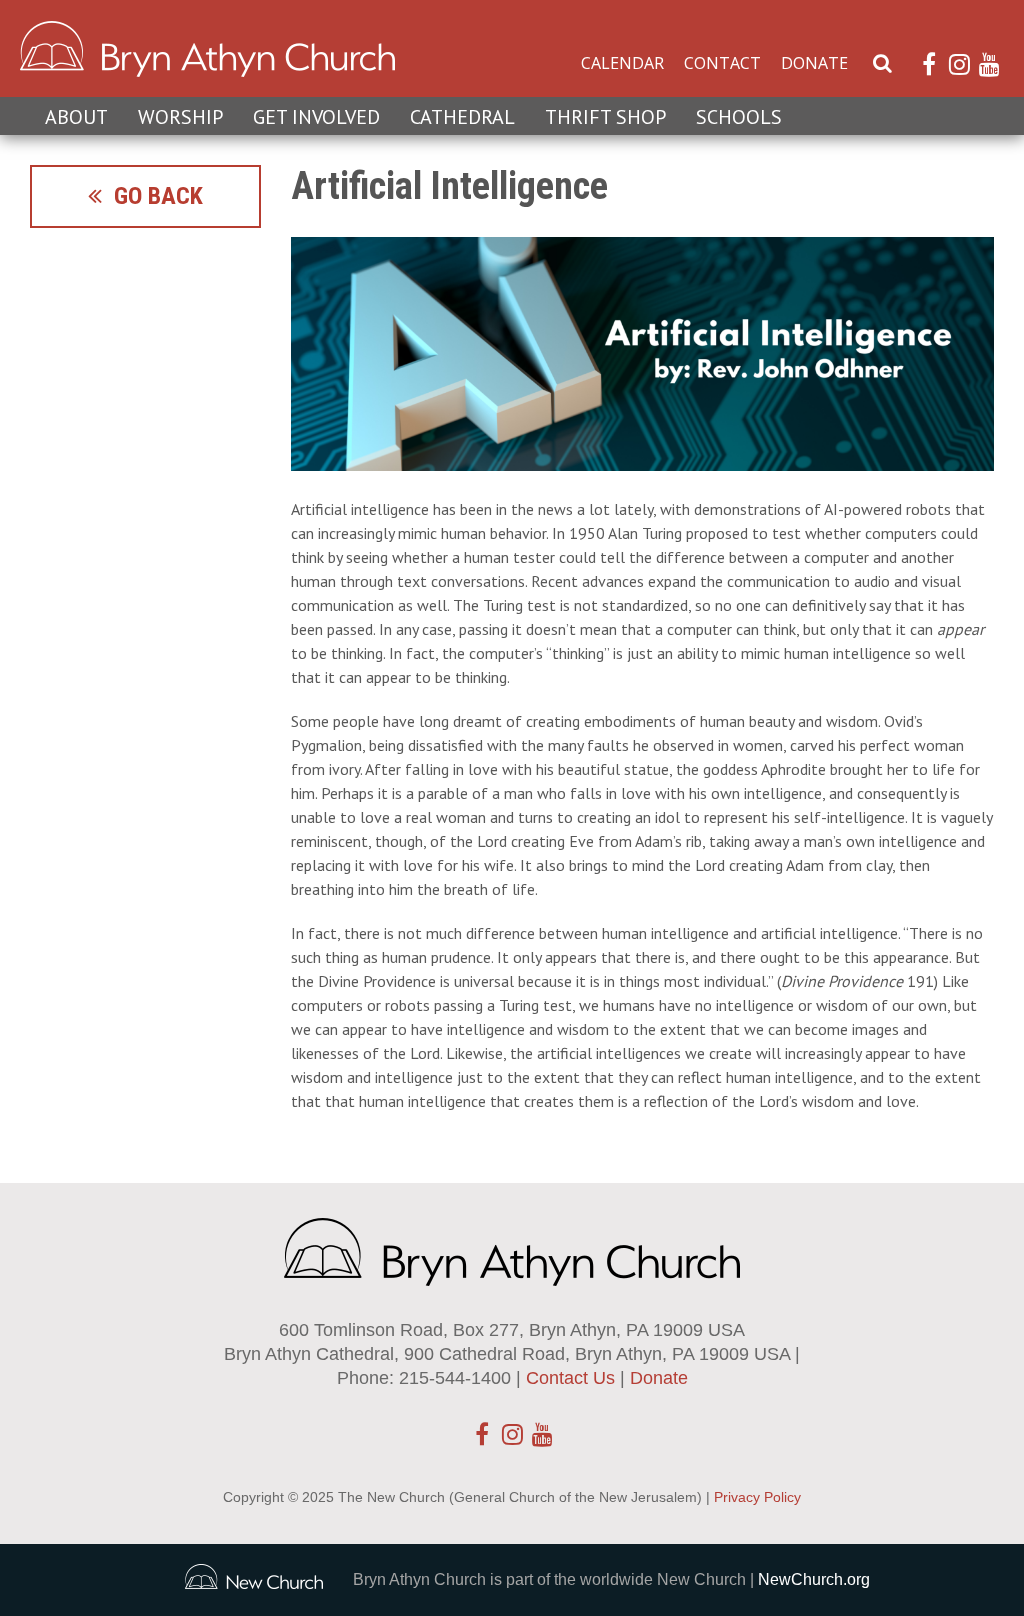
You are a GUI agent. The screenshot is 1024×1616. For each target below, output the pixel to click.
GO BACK (152, 196)
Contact (722, 63)
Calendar (622, 63)
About (76, 117)
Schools (739, 117)
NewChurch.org (814, 1579)
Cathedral (462, 117)
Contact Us (570, 1378)
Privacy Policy (757, 1497)
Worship (180, 117)
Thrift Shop (605, 117)
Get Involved (316, 117)
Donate (814, 63)
